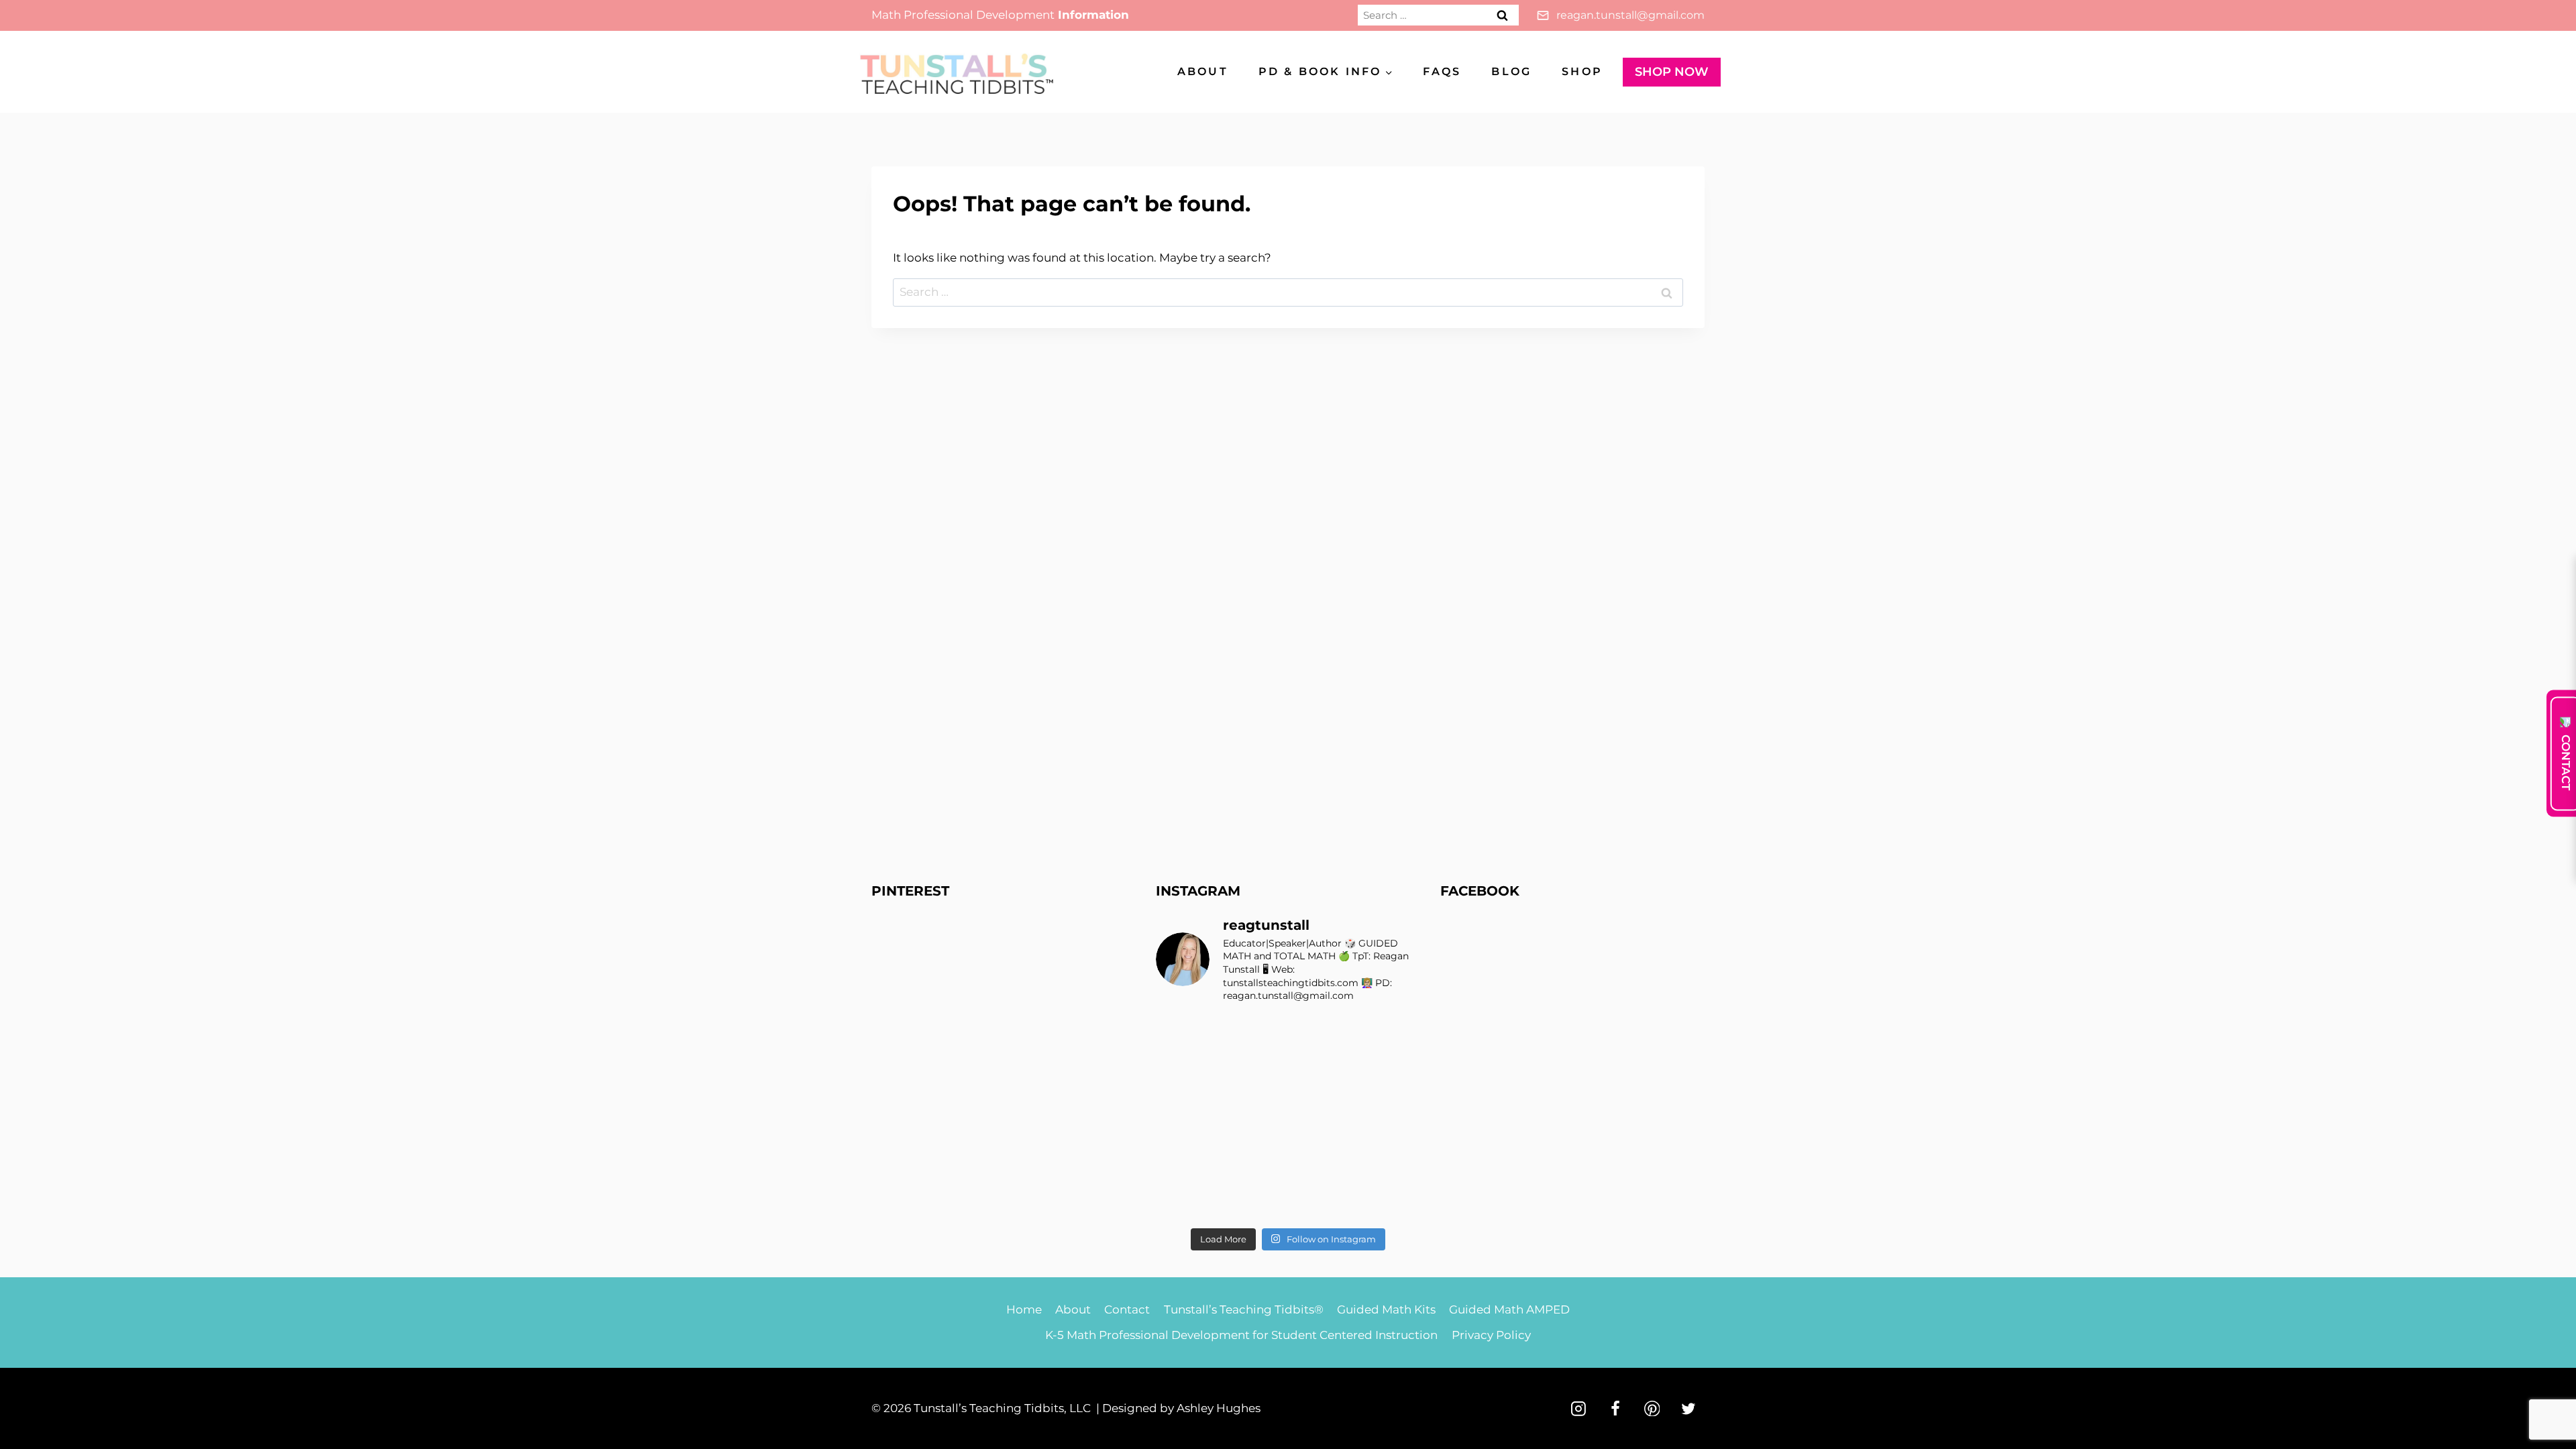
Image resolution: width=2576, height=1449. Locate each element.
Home (1024, 1309)
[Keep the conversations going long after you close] (1254, 1077)
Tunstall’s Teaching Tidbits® (1244, 1309)
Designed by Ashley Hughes (1181, 1408)
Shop (1582, 71)
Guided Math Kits (1386, 1309)
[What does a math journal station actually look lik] (1186, 1036)
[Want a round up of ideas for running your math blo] (1186, 1118)
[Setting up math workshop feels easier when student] (1390, 1159)
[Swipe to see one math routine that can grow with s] (1322, 1036)
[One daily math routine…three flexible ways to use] (1254, 1159)
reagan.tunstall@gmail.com (1630, 15)
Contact (1127, 1309)
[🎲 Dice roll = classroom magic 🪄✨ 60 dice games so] (1322, 1118)
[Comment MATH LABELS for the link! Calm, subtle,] (1254, 1118)
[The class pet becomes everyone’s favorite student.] (1322, 1077)
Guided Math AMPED (1509, 1309)
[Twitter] (1688, 1409)
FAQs (1442, 71)
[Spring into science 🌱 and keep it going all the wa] (1390, 1200)
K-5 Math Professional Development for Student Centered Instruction (1241, 1335)
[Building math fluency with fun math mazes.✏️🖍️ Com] (1390, 1077)
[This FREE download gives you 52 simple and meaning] (1254, 1200)
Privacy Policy (1491, 1335)
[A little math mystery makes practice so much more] (1186, 1159)
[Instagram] (1578, 1409)
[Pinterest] (1652, 1409)
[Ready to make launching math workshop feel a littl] (1186, 1077)
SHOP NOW (1672, 72)
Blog (1511, 71)
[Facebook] (1615, 1409)
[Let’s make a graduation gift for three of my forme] (1322, 1200)
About (1203, 71)
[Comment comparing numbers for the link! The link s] (1322, 1159)
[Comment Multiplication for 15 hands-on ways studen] (1254, 1036)
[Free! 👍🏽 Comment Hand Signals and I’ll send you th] (1186, 1200)
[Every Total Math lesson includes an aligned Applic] (1390, 1036)
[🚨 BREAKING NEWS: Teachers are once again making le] (1390, 1118)
